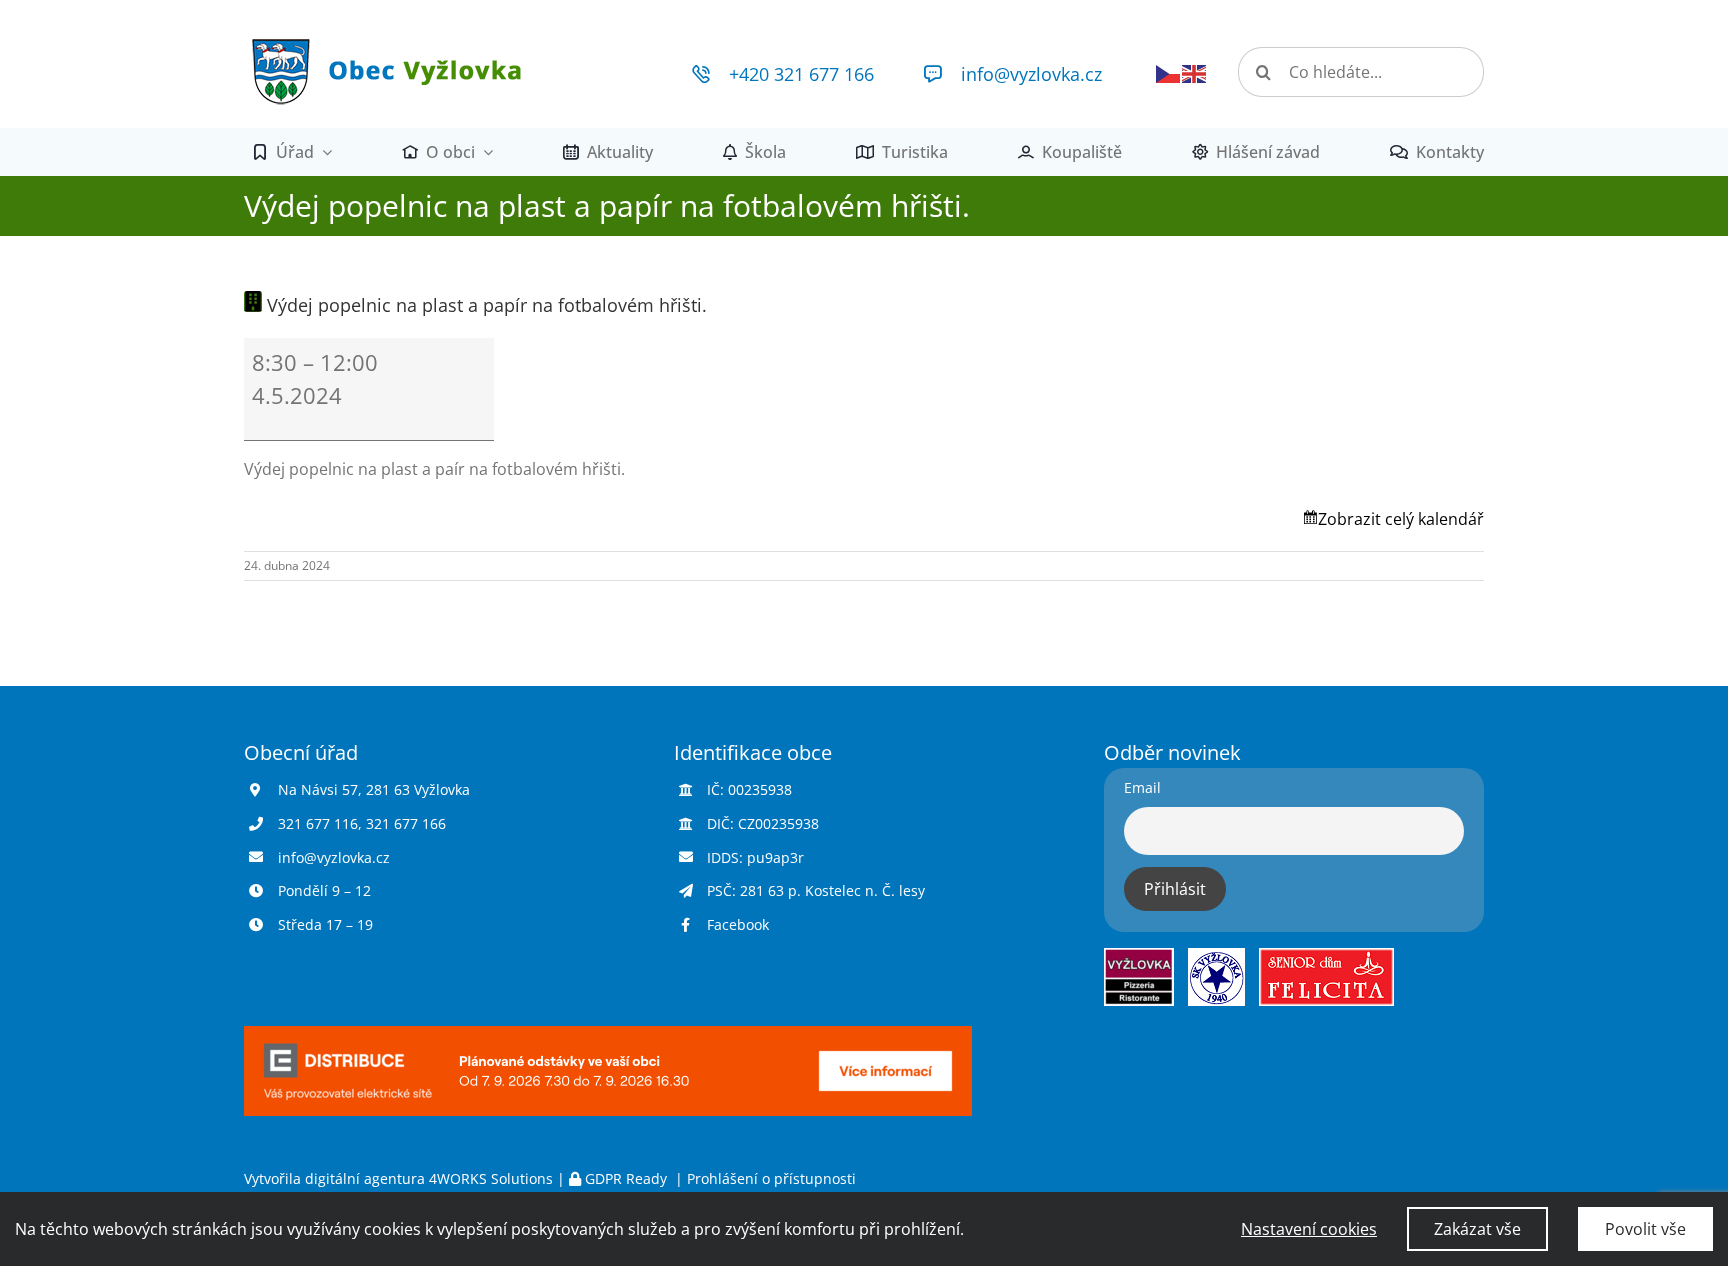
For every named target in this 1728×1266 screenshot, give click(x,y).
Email (1142, 787)
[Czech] (1169, 72)
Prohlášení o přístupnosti (771, 1178)
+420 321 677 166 (801, 74)
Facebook (738, 924)
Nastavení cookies (1309, 1229)
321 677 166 (406, 823)
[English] (1195, 72)
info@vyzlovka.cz (1031, 74)
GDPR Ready (626, 1178)
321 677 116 (318, 823)
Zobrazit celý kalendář (1401, 519)
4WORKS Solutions (491, 1178)
